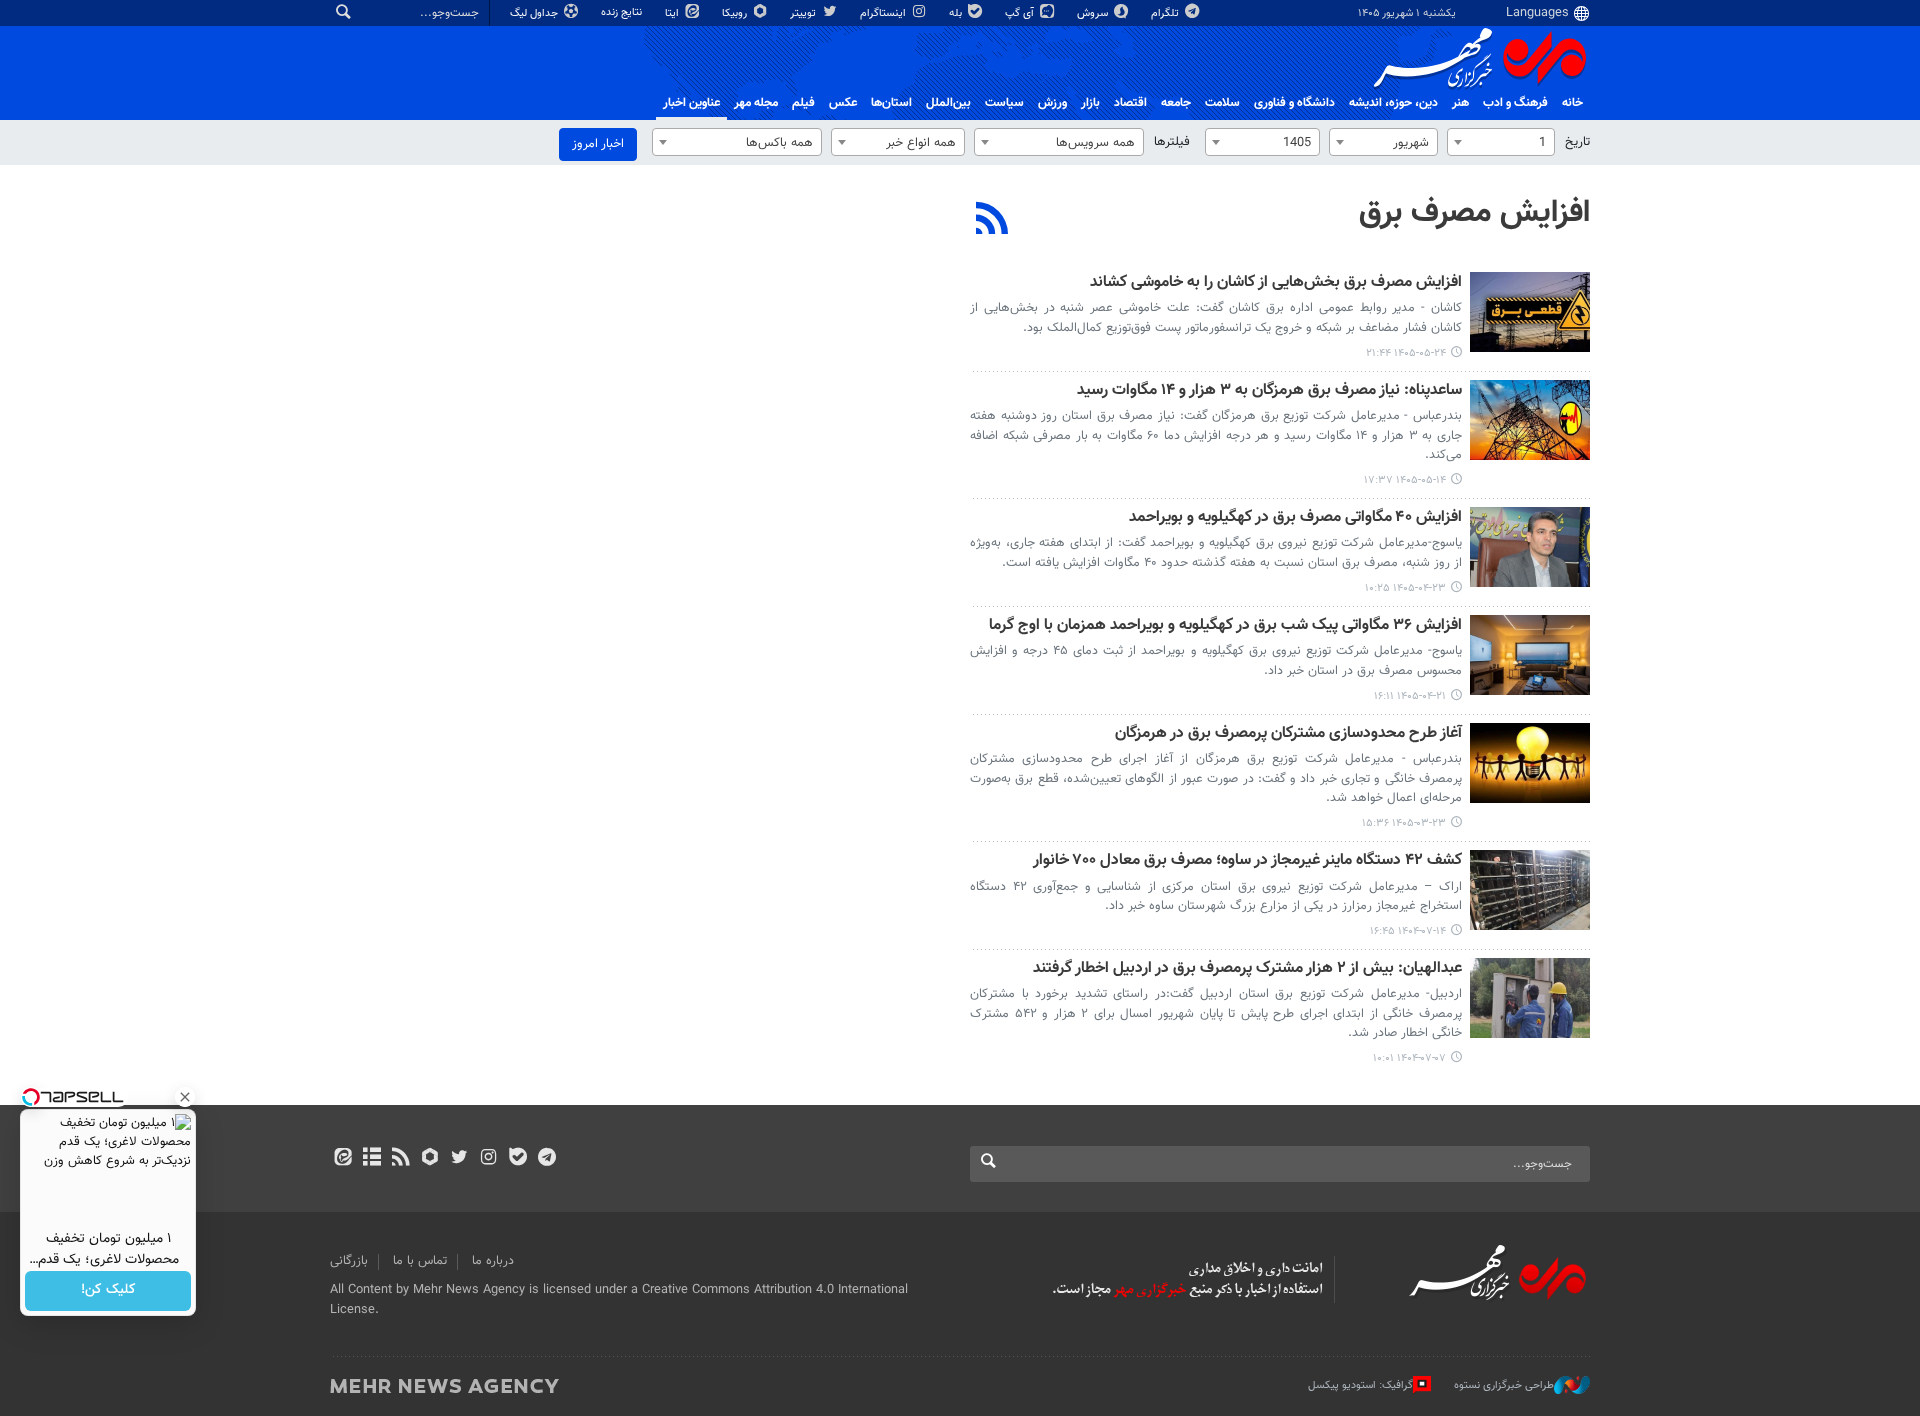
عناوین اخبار (691, 103)
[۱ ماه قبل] (1530, 547)
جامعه (1176, 103)
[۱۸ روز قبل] (1530, 420)
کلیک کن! (108, 1291)
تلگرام (1166, 13)
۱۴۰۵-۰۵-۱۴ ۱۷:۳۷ (1405, 480)
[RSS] (992, 221)
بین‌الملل (948, 103)
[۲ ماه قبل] (1530, 763)
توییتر (804, 13)
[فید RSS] (400, 1159)
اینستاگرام (884, 13)
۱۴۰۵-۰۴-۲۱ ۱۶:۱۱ (1410, 696)
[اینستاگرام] (488, 1159)
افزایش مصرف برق (1474, 213)
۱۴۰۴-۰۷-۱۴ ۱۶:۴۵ (1408, 931)
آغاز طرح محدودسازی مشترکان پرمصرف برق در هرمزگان (1288, 734)
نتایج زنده (623, 12)
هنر (1460, 103)
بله (957, 13)
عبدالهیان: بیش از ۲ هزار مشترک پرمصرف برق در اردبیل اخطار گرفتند (1247, 969)
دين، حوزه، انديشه (1393, 103)
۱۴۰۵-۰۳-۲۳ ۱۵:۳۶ (1404, 823)
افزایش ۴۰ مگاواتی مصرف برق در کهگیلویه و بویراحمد (1295, 518)
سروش (1094, 13)
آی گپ (1021, 13)
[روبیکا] (430, 1159)
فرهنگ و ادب (1515, 103)
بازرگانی (349, 1261)
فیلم (803, 103)
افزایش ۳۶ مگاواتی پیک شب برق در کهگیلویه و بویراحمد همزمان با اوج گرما (1225, 626)
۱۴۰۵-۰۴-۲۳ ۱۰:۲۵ (1405, 588)
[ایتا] (342, 1159)
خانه (1572, 103)
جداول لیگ (535, 13)
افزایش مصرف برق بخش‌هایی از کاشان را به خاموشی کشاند (1276, 283)
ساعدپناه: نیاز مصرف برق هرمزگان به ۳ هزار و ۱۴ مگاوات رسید (1269, 391)
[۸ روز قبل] (1530, 312)
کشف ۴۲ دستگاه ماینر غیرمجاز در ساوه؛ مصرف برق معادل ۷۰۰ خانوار (1247, 861)
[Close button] (185, 1097)
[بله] (517, 1159)
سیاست (1004, 103)
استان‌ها (891, 103)
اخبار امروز (598, 144)
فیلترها (1172, 142)
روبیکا (736, 13)
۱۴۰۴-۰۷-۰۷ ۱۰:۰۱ (1409, 1058)
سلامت (1222, 103)
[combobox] (1501, 142)
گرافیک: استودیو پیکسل (1360, 1385)
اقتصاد (1130, 103)
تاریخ (1577, 142)
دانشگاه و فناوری (1294, 103)
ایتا (673, 13)
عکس (843, 103)
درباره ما (493, 1261)
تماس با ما (420, 1261)
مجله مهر (756, 103)
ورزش (1052, 103)
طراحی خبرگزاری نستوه (1504, 1385)
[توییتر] (459, 1159)
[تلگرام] (546, 1159)
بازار (1090, 103)
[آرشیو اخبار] (371, 1159)
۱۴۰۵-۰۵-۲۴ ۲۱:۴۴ (1406, 353)
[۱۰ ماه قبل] (1530, 890)
